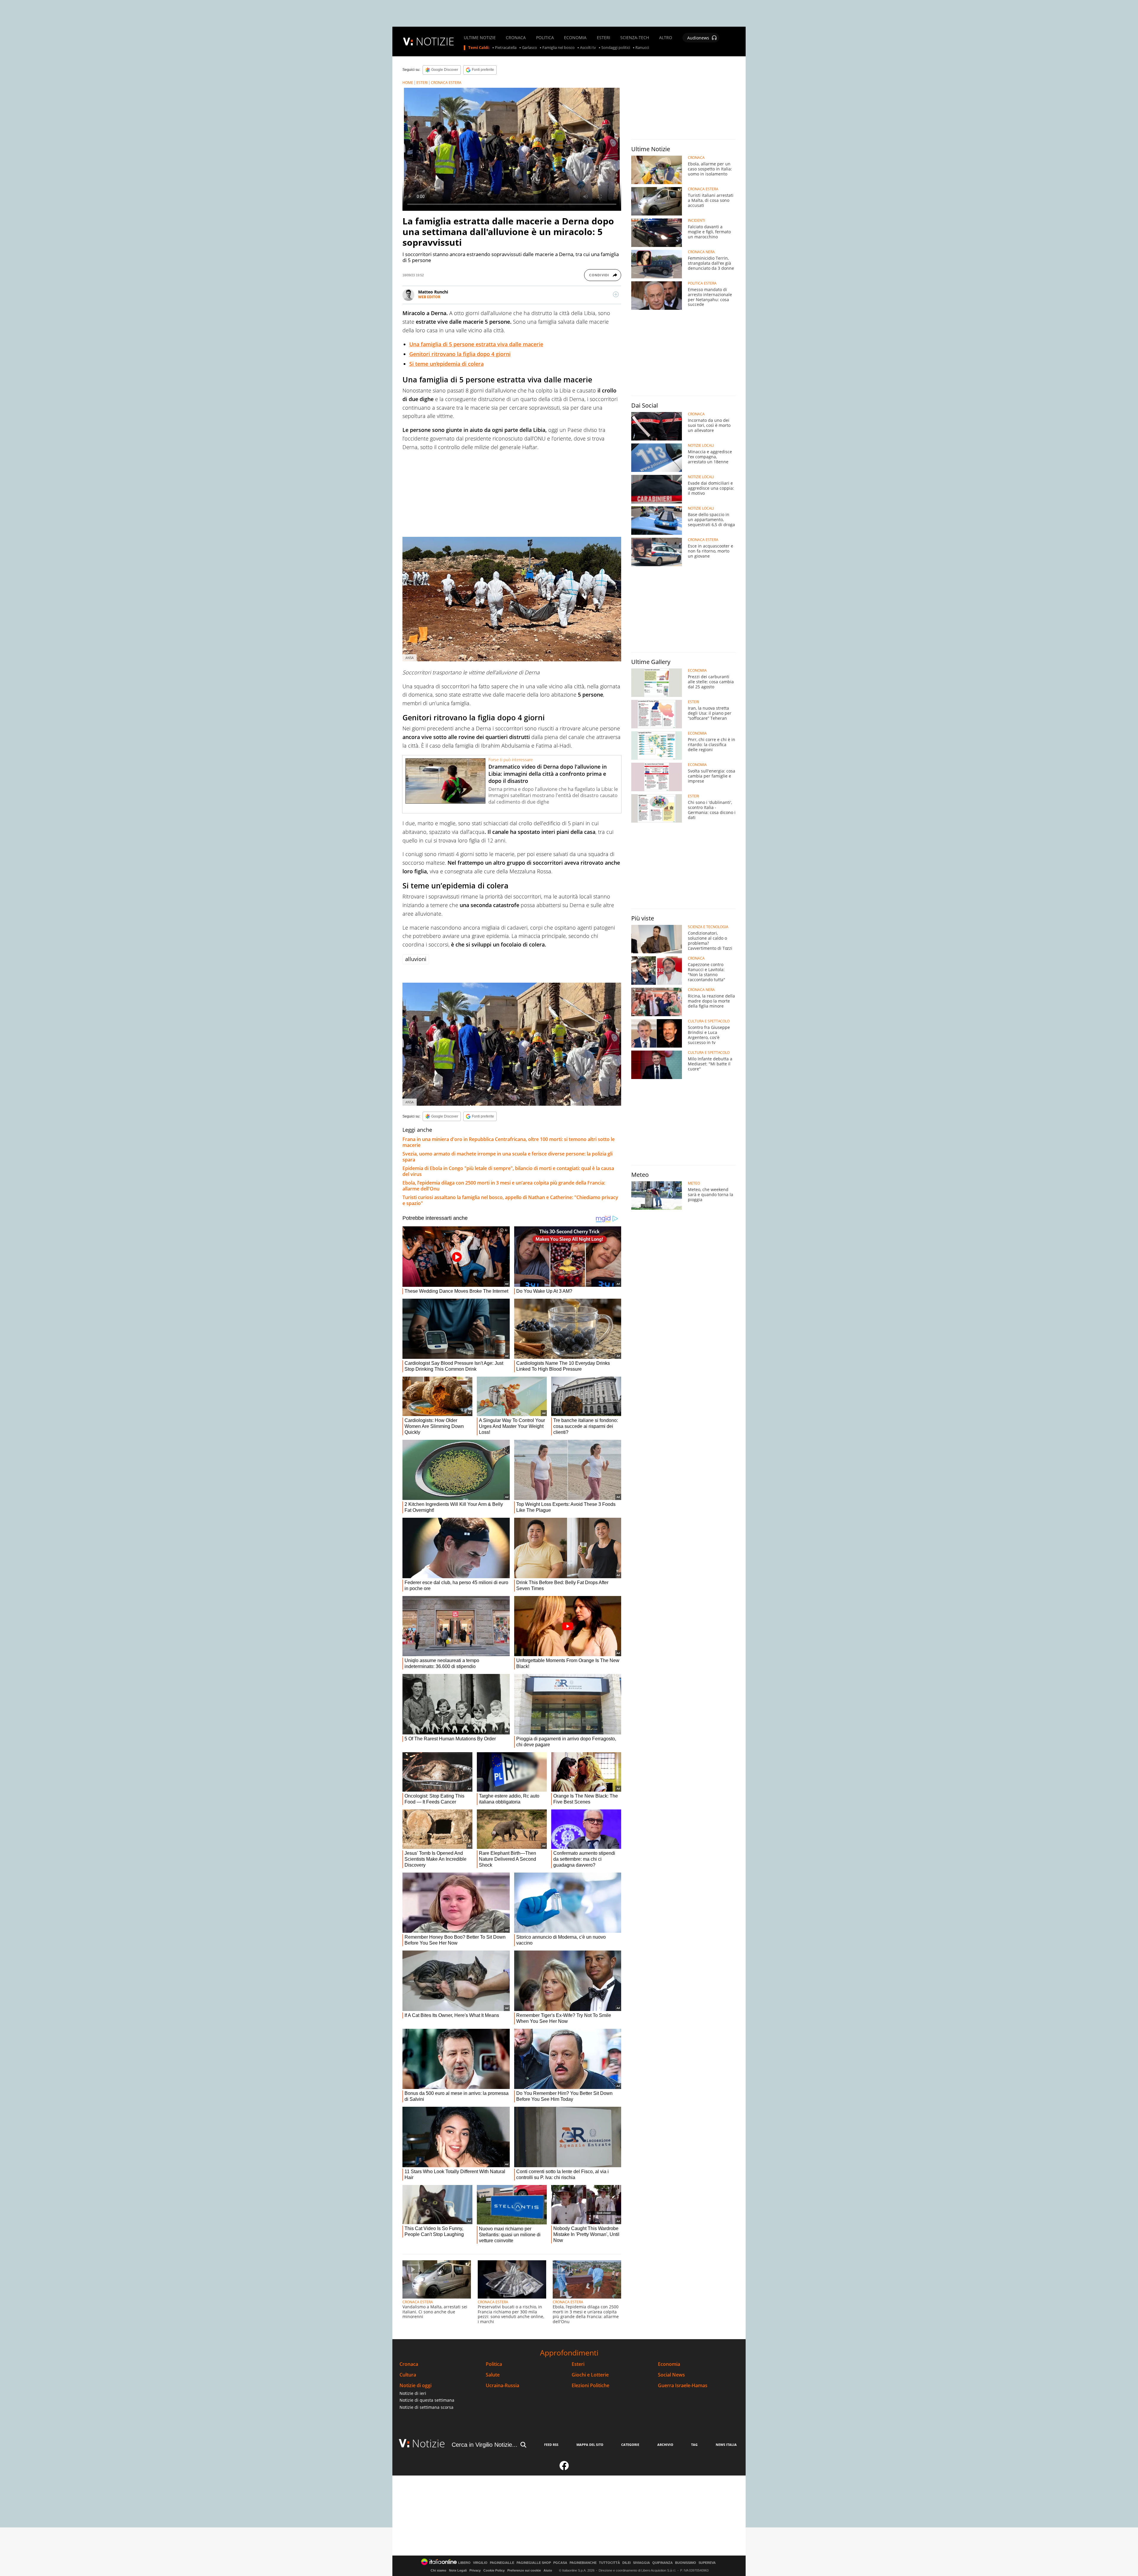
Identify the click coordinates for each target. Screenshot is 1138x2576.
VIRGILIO (480, 2563)
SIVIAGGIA (641, 2563)
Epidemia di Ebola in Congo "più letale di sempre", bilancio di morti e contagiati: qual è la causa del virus (508, 1171)
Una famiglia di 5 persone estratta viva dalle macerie (476, 344)
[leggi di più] (616, 294)
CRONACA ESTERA (446, 83)
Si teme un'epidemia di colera (446, 364)
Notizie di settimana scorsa (426, 2407)
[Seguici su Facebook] (564, 2468)
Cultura (408, 2375)
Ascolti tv (588, 48)
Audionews (698, 38)
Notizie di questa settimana (427, 2400)
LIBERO (464, 2563)
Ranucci (642, 48)
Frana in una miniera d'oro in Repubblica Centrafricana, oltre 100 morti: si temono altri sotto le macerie (509, 1142)
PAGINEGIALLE (502, 2563)
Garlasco (529, 48)
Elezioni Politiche (590, 2386)
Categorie (630, 2445)
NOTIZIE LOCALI (701, 446)
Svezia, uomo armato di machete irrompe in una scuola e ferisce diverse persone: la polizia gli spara (508, 1157)
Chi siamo (438, 2570)
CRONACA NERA (701, 252)
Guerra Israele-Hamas (683, 2386)
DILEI (626, 2563)
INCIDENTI (696, 221)
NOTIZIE (435, 41)
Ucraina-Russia (502, 2386)
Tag (694, 2445)
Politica (494, 2364)
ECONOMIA (575, 38)
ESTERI (604, 38)
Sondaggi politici (616, 48)
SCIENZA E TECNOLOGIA (708, 927)
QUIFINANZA (662, 2563)
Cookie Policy (494, 2570)
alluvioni (416, 959)
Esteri (578, 2364)
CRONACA (516, 38)
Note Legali (458, 2570)
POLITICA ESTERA (702, 283)
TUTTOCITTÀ (609, 2563)
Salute (493, 2375)
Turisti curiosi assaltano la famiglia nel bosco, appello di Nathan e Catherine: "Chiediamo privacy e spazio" (510, 1200)
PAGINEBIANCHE (583, 2563)
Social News (671, 2375)
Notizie (429, 2443)
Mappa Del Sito (590, 2445)
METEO (694, 1183)
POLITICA (545, 38)
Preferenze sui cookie (524, 2570)
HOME (408, 83)
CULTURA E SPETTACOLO (709, 1021)
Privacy (475, 2570)
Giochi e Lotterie (590, 2375)
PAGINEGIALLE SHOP (534, 2563)
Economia (669, 2364)
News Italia (726, 2445)
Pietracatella (506, 48)
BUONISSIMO (686, 2563)
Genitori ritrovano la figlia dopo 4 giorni (460, 354)
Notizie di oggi (415, 2386)
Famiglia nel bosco (558, 48)
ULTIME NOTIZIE (480, 38)
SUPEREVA (707, 2563)
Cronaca (409, 2364)
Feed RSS (551, 2445)
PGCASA (560, 2563)
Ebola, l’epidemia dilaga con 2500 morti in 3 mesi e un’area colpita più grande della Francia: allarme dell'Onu (504, 1186)
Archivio (665, 2445)
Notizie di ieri (413, 2393)
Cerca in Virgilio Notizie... (485, 2445)
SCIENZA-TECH (635, 38)
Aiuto (548, 2570)
